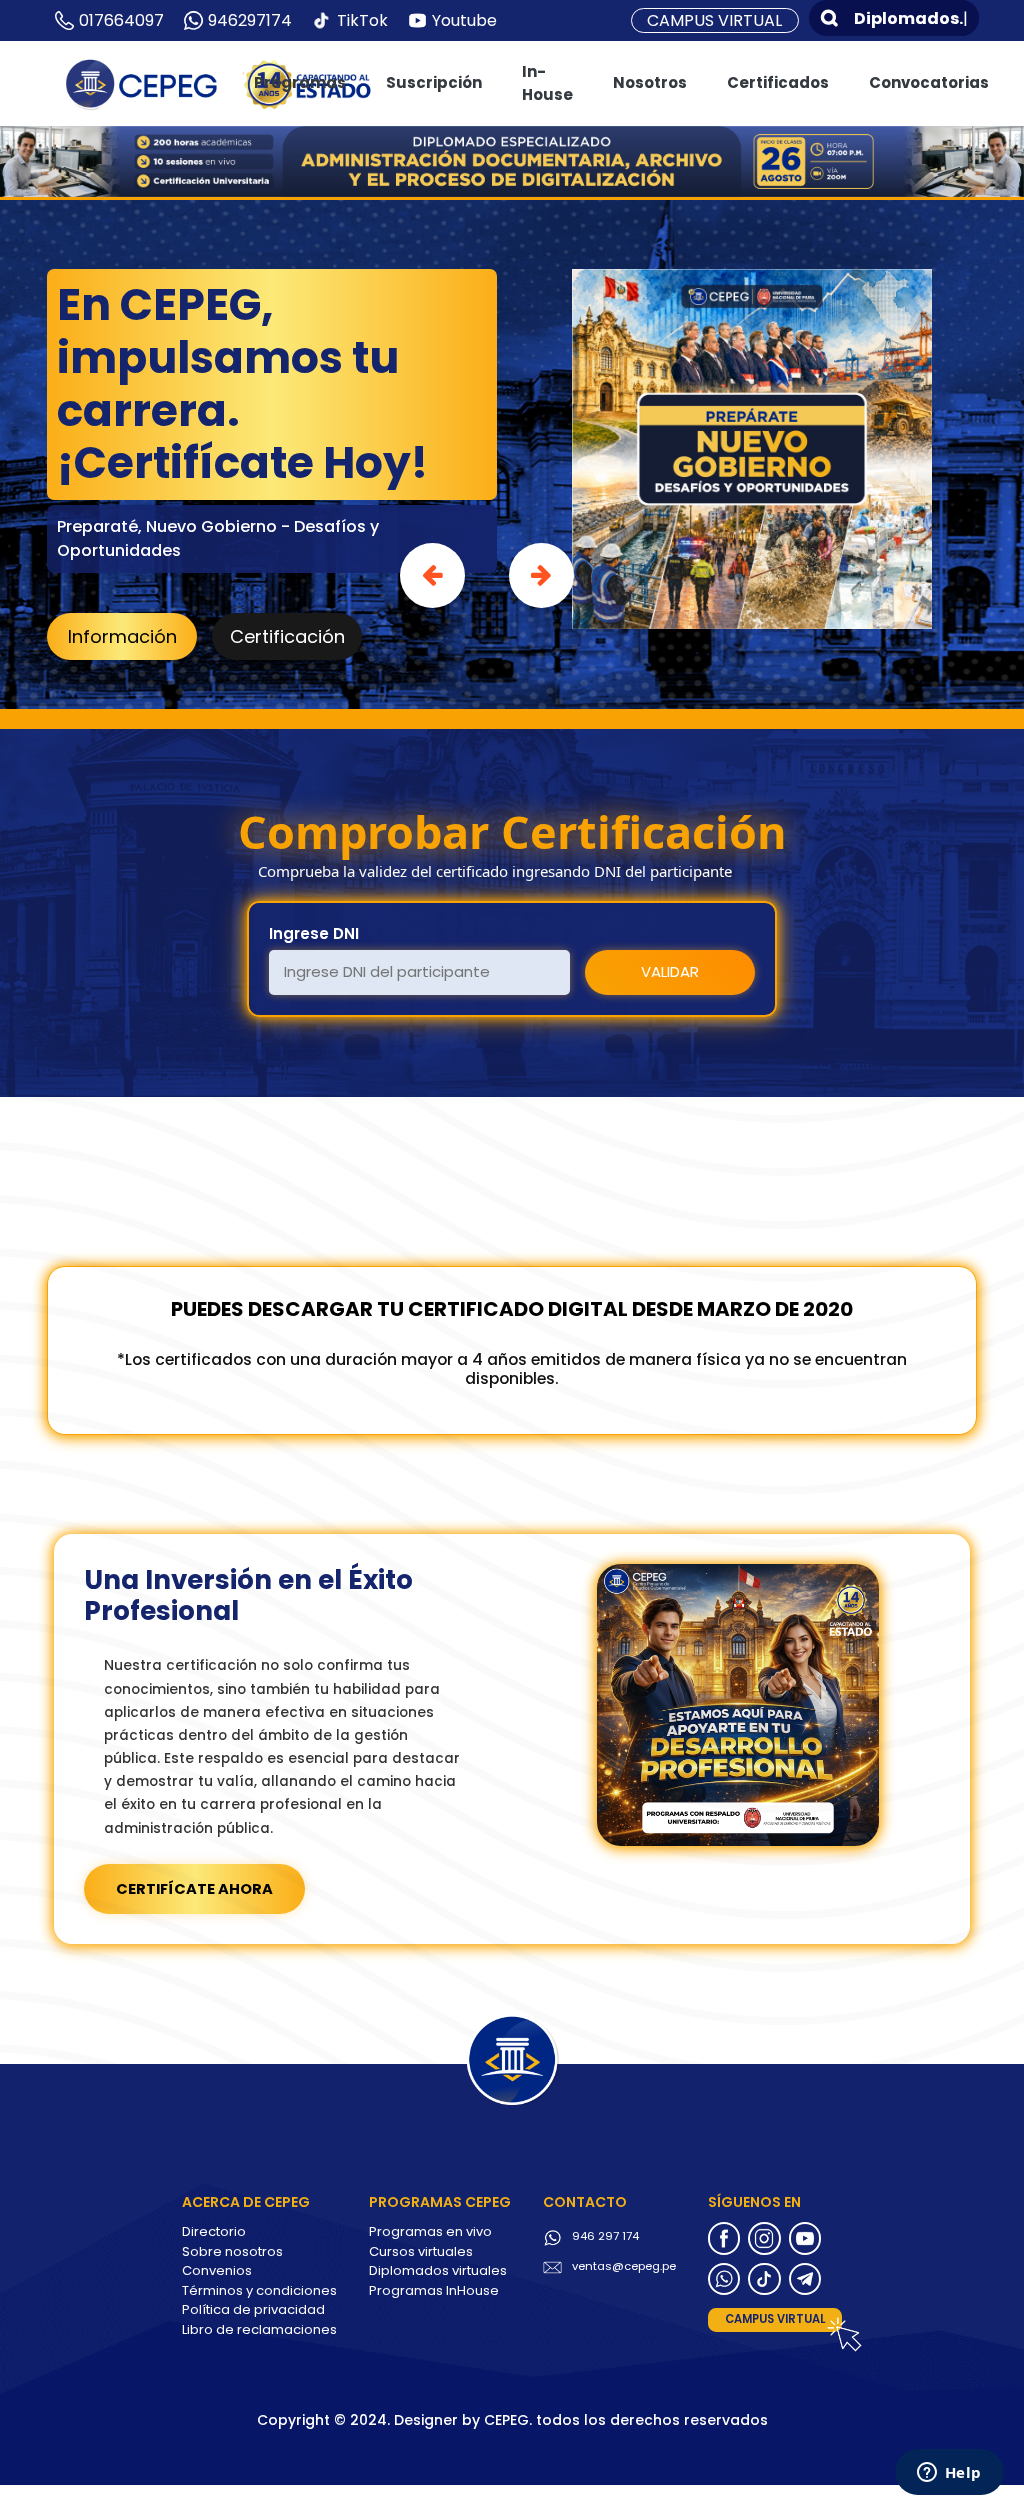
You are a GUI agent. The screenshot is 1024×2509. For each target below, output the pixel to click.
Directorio (214, 2231)
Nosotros (650, 82)
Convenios (217, 2270)
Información (122, 636)
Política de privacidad (253, 2309)
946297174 (250, 20)
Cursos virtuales (421, 2251)
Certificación (287, 636)
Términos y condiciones (259, 2290)
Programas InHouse (434, 2290)
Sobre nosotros (232, 2251)
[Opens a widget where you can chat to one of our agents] (949, 2474)
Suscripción (434, 82)
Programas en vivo (430, 2231)
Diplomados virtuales (438, 2270)
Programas (300, 82)
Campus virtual (714, 20)
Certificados (778, 82)
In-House (547, 83)
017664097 (121, 20)
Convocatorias (929, 82)
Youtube (464, 20)
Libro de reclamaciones (259, 2329)
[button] (432, 575)
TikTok (362, 20)
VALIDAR (670, 971)
